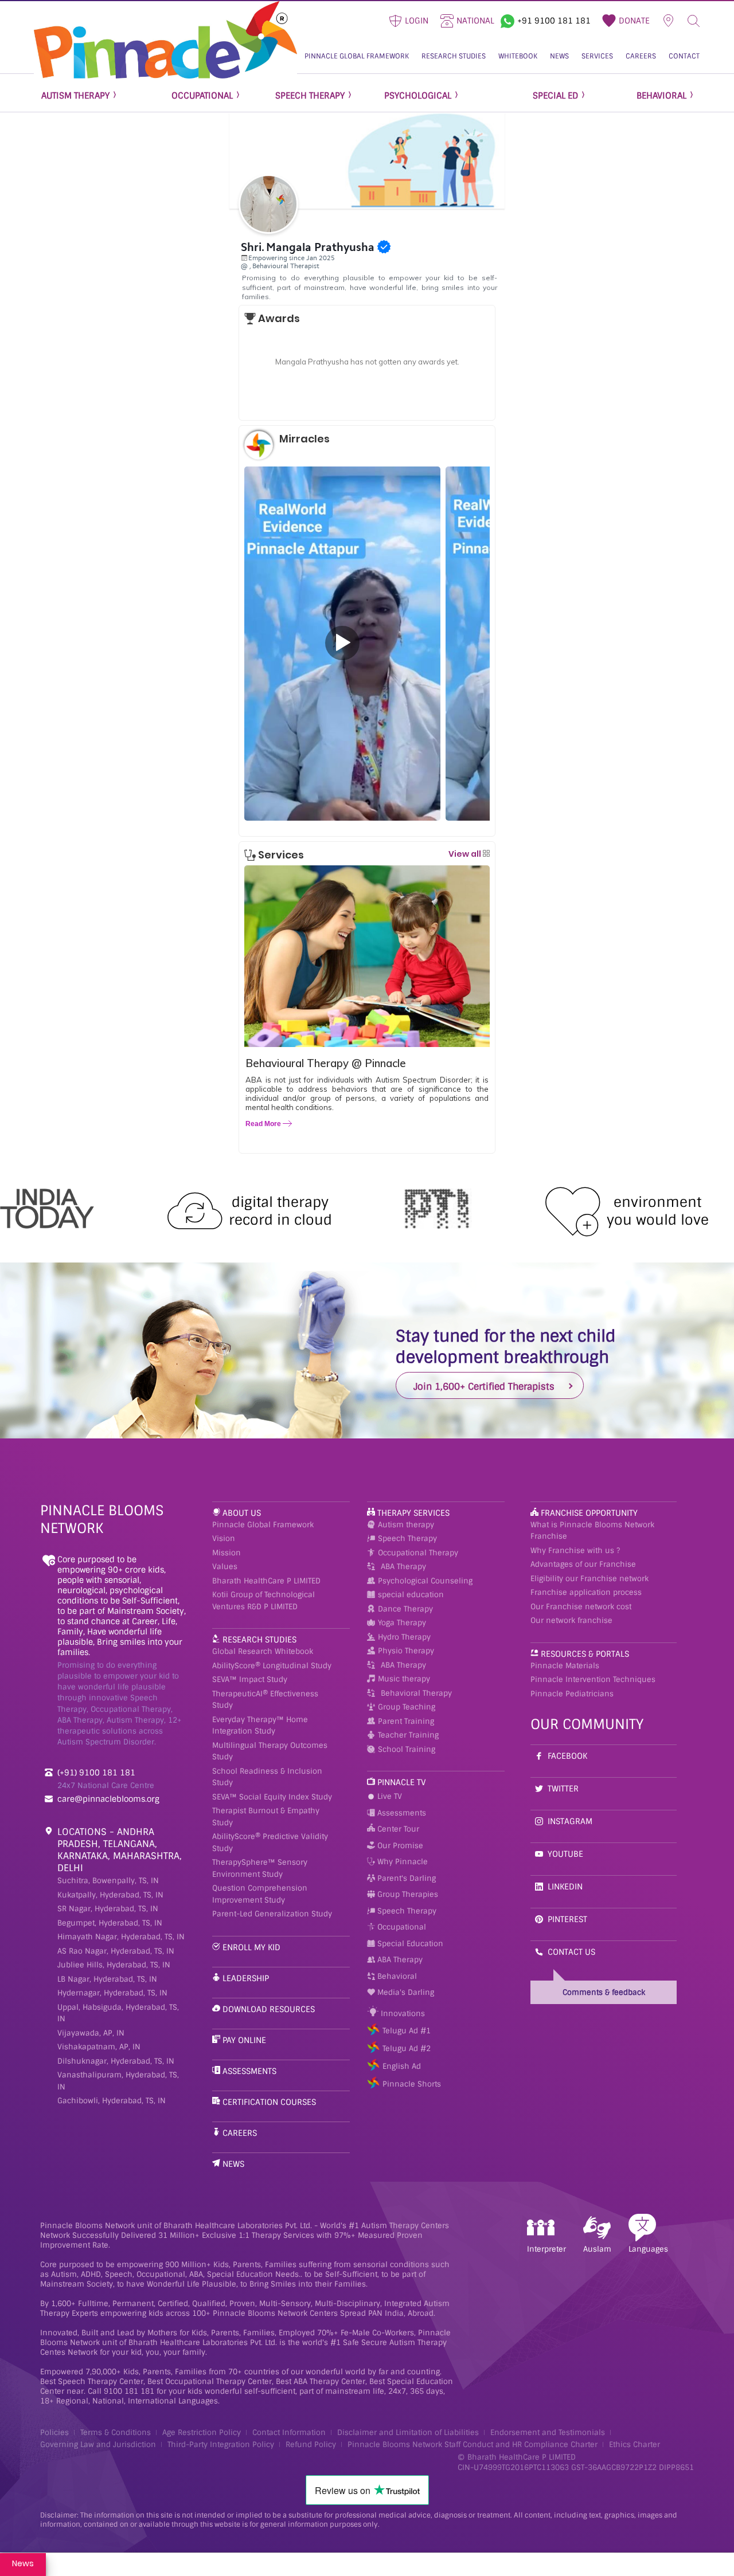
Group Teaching (407, 1707)
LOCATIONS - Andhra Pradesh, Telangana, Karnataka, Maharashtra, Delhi (120, 1850)
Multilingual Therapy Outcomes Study (270, 1751)
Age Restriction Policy (202, 2432)
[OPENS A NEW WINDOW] (507, 19)
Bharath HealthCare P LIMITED (266, 1581)
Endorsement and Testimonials (548, 2432)
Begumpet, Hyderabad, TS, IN (110, 1923)
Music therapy (404, 1679)
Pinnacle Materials (565, 1666)
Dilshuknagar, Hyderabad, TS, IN (116, 2061)
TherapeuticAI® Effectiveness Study (265, 1700)
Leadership (246, 1978)
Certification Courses (269, 2102)
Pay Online (244, 2040)
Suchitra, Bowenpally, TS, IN (108, 1881)
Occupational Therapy (418, 1553)
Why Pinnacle (401, 1862)
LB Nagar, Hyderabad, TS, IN (107, 1979)
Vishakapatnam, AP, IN (99, 2047)
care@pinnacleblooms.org (108, 1799)
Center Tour (397, 1829)
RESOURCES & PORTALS (585, 1654)
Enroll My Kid (251, 1947)
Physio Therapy (406, 1651)
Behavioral (396, 1976)
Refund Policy (311, 2444)
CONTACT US (571, 1952)
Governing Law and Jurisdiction (98, 2444)
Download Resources (269, 2009)
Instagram (570, 1821)
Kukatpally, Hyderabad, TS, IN (110, 1895)
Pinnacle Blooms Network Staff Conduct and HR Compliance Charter (473, 2444)
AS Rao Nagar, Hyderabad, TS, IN (116, 1951)
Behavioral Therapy (416, 1693)
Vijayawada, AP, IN (91, 2033)
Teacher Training (408, 1735)
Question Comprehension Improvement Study (260, 1894)
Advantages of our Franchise (583, 1564)
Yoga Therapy (402, 1623)
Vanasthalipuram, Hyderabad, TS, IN (118, 2081)
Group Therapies (407, 1894)
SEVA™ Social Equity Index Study (272, 1797)
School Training (407, 1749)
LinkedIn (565, 1887)
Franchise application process (586, 1592)
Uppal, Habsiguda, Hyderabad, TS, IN (118, 2013)
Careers (240, 2133)
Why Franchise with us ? (575, 1550)
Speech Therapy (407, 1538)
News (233, 2164)
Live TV (389, 1796)
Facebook (567, 1756)
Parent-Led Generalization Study (272, 1914)
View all (466, 854)
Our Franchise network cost (581, 1607)
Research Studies (259, 1640)
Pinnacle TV (402, 1782)
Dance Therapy (405, 1609)
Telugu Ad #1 (407, 2031)
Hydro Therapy (404, 1637)
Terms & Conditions (116, 2432)
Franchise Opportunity (589, 1513)
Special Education (409, 1944)
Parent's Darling (405, 1878)
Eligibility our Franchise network (589, 1579)
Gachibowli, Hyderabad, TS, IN (112, 2101)
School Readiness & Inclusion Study (267, 1777)
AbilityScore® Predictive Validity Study (270, 1842)
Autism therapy (406, 1525)
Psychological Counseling (425, 1581)
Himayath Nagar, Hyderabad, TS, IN (121, 1937)
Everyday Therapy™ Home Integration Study (260, 1726)
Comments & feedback (604, 1992)
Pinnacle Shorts (412, 2084)
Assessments (249, 2071)
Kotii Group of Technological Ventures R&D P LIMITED (263, 1601)
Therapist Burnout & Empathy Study (266, 1817)
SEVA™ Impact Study (250, 1679)
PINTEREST (567, 1919)
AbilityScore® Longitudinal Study (272, 1666)
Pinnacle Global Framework (263, 1525)
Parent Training (406, 1721)
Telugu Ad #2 (407, 2048)
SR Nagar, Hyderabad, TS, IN (108, 1909)
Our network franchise (571, 1620)
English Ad (402, 2066)
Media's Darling (405, 1992)
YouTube (565, 1854)
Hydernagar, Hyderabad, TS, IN (112, 1993)
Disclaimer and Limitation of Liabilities (408, 2432)
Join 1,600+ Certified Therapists (484, 1387)
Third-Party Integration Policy (221, 2444)
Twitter (563, 1789)
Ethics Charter (635, 2444)
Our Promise (399, 1846)
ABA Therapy (403, 1567)
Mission (227, 1553)
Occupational (401, 1927)
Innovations (402, 2014)
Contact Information (289, 2432)
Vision (224, 1538)
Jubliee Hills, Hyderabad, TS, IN (114, 1965)
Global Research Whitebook (263, 1651)
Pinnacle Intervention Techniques (593, 1679)
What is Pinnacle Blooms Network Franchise (592, 1531)
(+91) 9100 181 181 (96, 1773)
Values (225, 1567)
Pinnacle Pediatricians (572, 1694)
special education (411, 1595)
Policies (54, 2432)
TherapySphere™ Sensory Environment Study (260, 1868)
